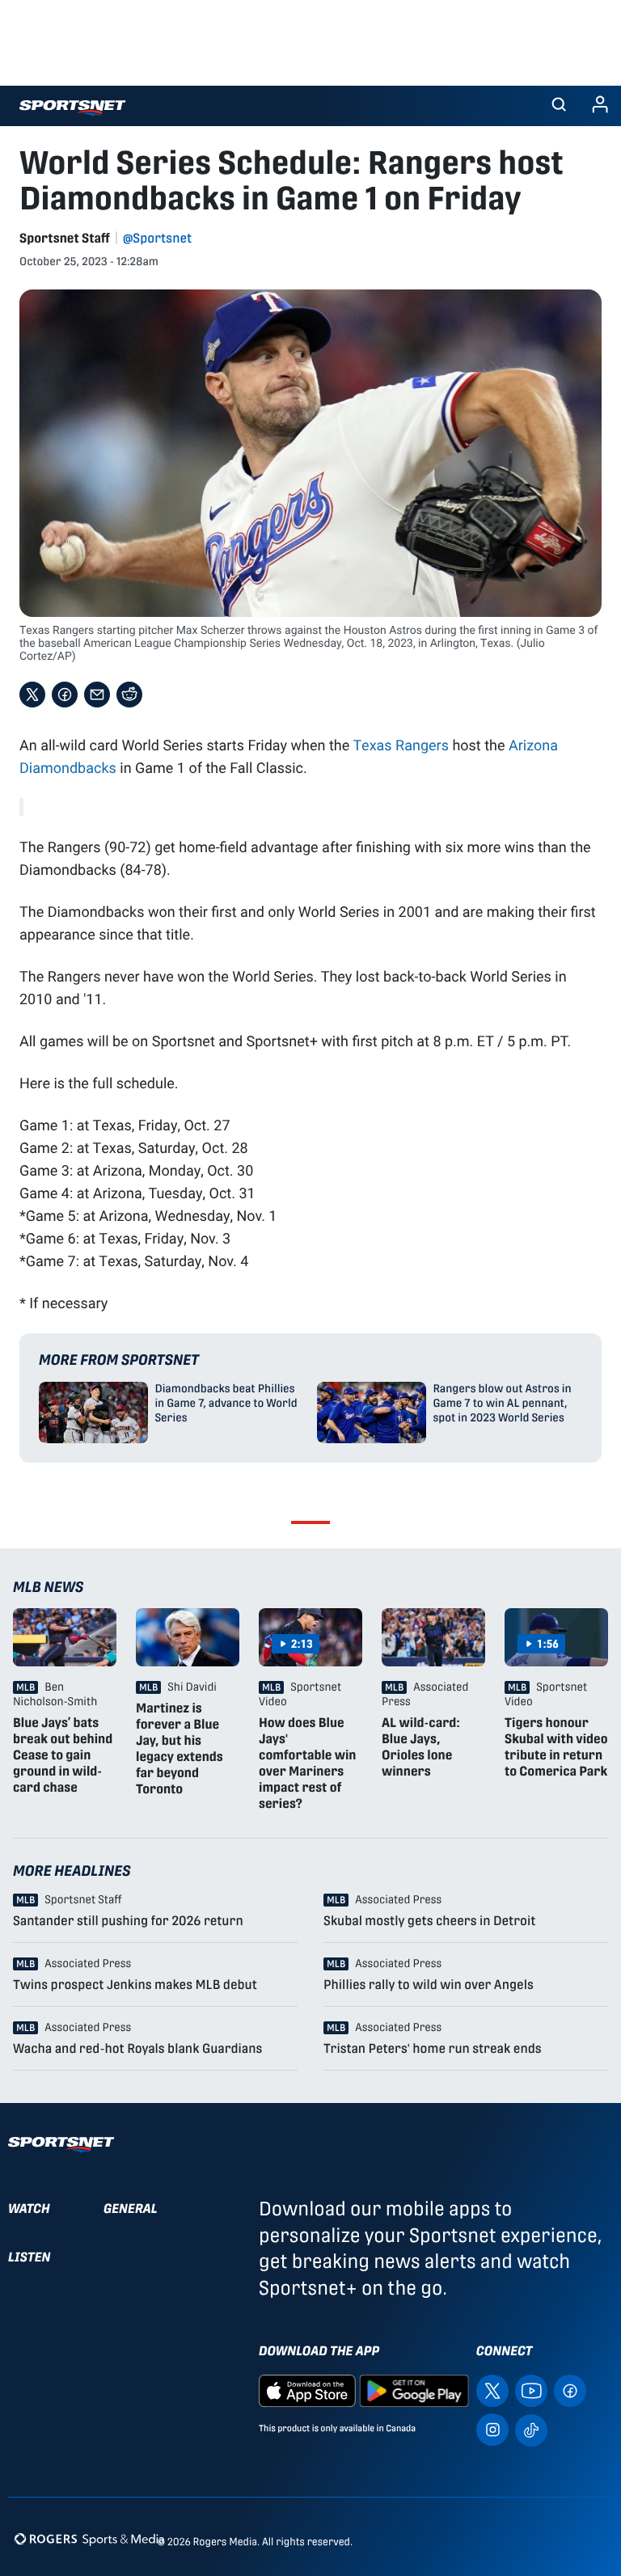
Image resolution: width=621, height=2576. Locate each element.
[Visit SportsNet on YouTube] (531, 2390)
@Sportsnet (157, 238)
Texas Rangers (401, 745)
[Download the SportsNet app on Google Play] (414, 2390)
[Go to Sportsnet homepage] (72, 108)
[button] (559, 106)
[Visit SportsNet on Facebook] (570, 2390)
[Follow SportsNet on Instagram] (492, 2428)
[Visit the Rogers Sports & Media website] (89, 2538)
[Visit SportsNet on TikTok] (531, 2428)
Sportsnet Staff (65, 238)
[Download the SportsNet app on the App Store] (307, 2390)
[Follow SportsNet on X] (492, 2390)
